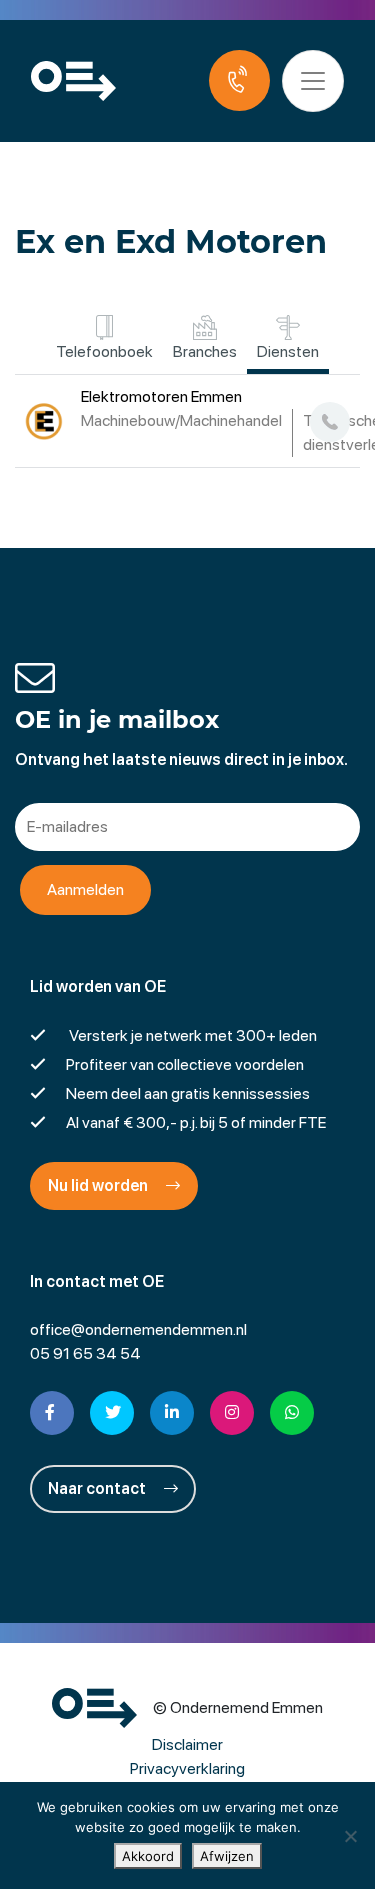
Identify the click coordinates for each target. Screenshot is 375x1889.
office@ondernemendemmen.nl (138, 1329)
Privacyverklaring (187, 1768)
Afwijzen (227, 1856)
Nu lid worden (99, 1185)
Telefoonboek (104, 351)
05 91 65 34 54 (85, 1353)
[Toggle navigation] (313, 81)
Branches (205, 351)
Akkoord (148, 1856)
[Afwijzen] (350, 1836)
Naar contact (98, 1488)
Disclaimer (187, 1744)
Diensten (288, 351)
